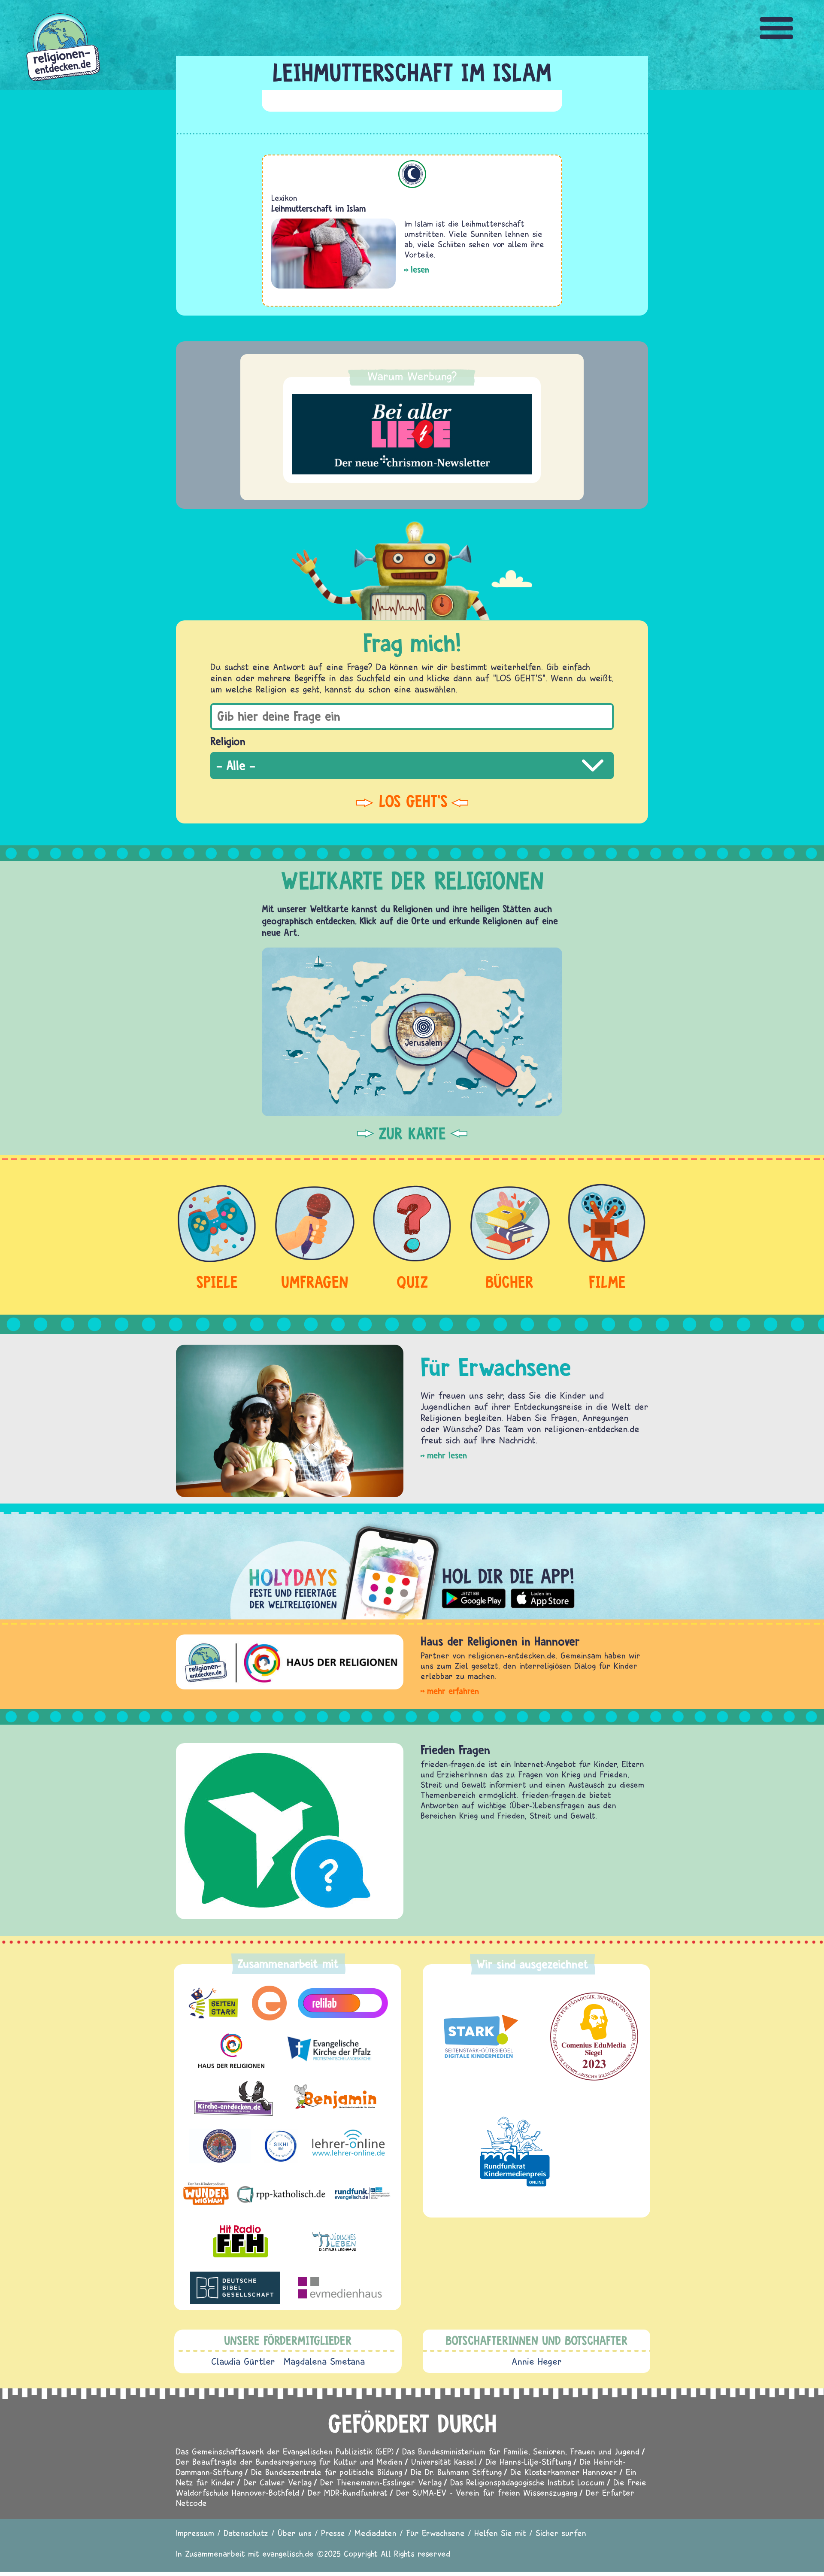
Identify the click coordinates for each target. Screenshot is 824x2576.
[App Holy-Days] (412, 1566)
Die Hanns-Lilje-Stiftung (528, 2462)
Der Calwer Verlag (277, 2482)
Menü (777, 28)
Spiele (217, 1282)
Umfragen (315, 1282)
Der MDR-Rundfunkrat (348, 2492)
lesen (420, 269)
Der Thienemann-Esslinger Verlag (381, 2482)
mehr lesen (447, 1455)
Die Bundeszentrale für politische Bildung (327, 2472)
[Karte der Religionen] (412, 1032)
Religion (228, 741)
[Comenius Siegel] (594, 2037)
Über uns (295, 2533)
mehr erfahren (453, 1691)
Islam (412, 174)
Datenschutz (246, 2533)
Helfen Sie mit (500, 2533)
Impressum (195, 2533)
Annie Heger (537, 2361)
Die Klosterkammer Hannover (564, 2472)
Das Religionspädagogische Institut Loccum (527, 2482)
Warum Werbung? (412, 376)
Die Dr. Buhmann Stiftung (456, 2472)
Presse (333, 2533)
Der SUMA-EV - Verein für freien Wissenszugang (487, 2492)
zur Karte (412, 1133)
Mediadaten (376, 2533)
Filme (607, 1282)
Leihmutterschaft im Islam (318, 208)
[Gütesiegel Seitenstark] (479, 2037)
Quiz (412, 1282)
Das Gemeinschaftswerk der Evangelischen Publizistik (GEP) (285, 2451)
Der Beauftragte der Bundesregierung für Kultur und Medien (289, 2462)
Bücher (510, 1282)
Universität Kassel (444, 2462)
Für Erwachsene (435, 2533)
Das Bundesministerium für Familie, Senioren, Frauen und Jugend (521, 2451)
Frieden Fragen (455, 1750)
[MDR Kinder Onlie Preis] (515, 2151)
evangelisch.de (288, 2553)
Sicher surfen (561, 2533)
